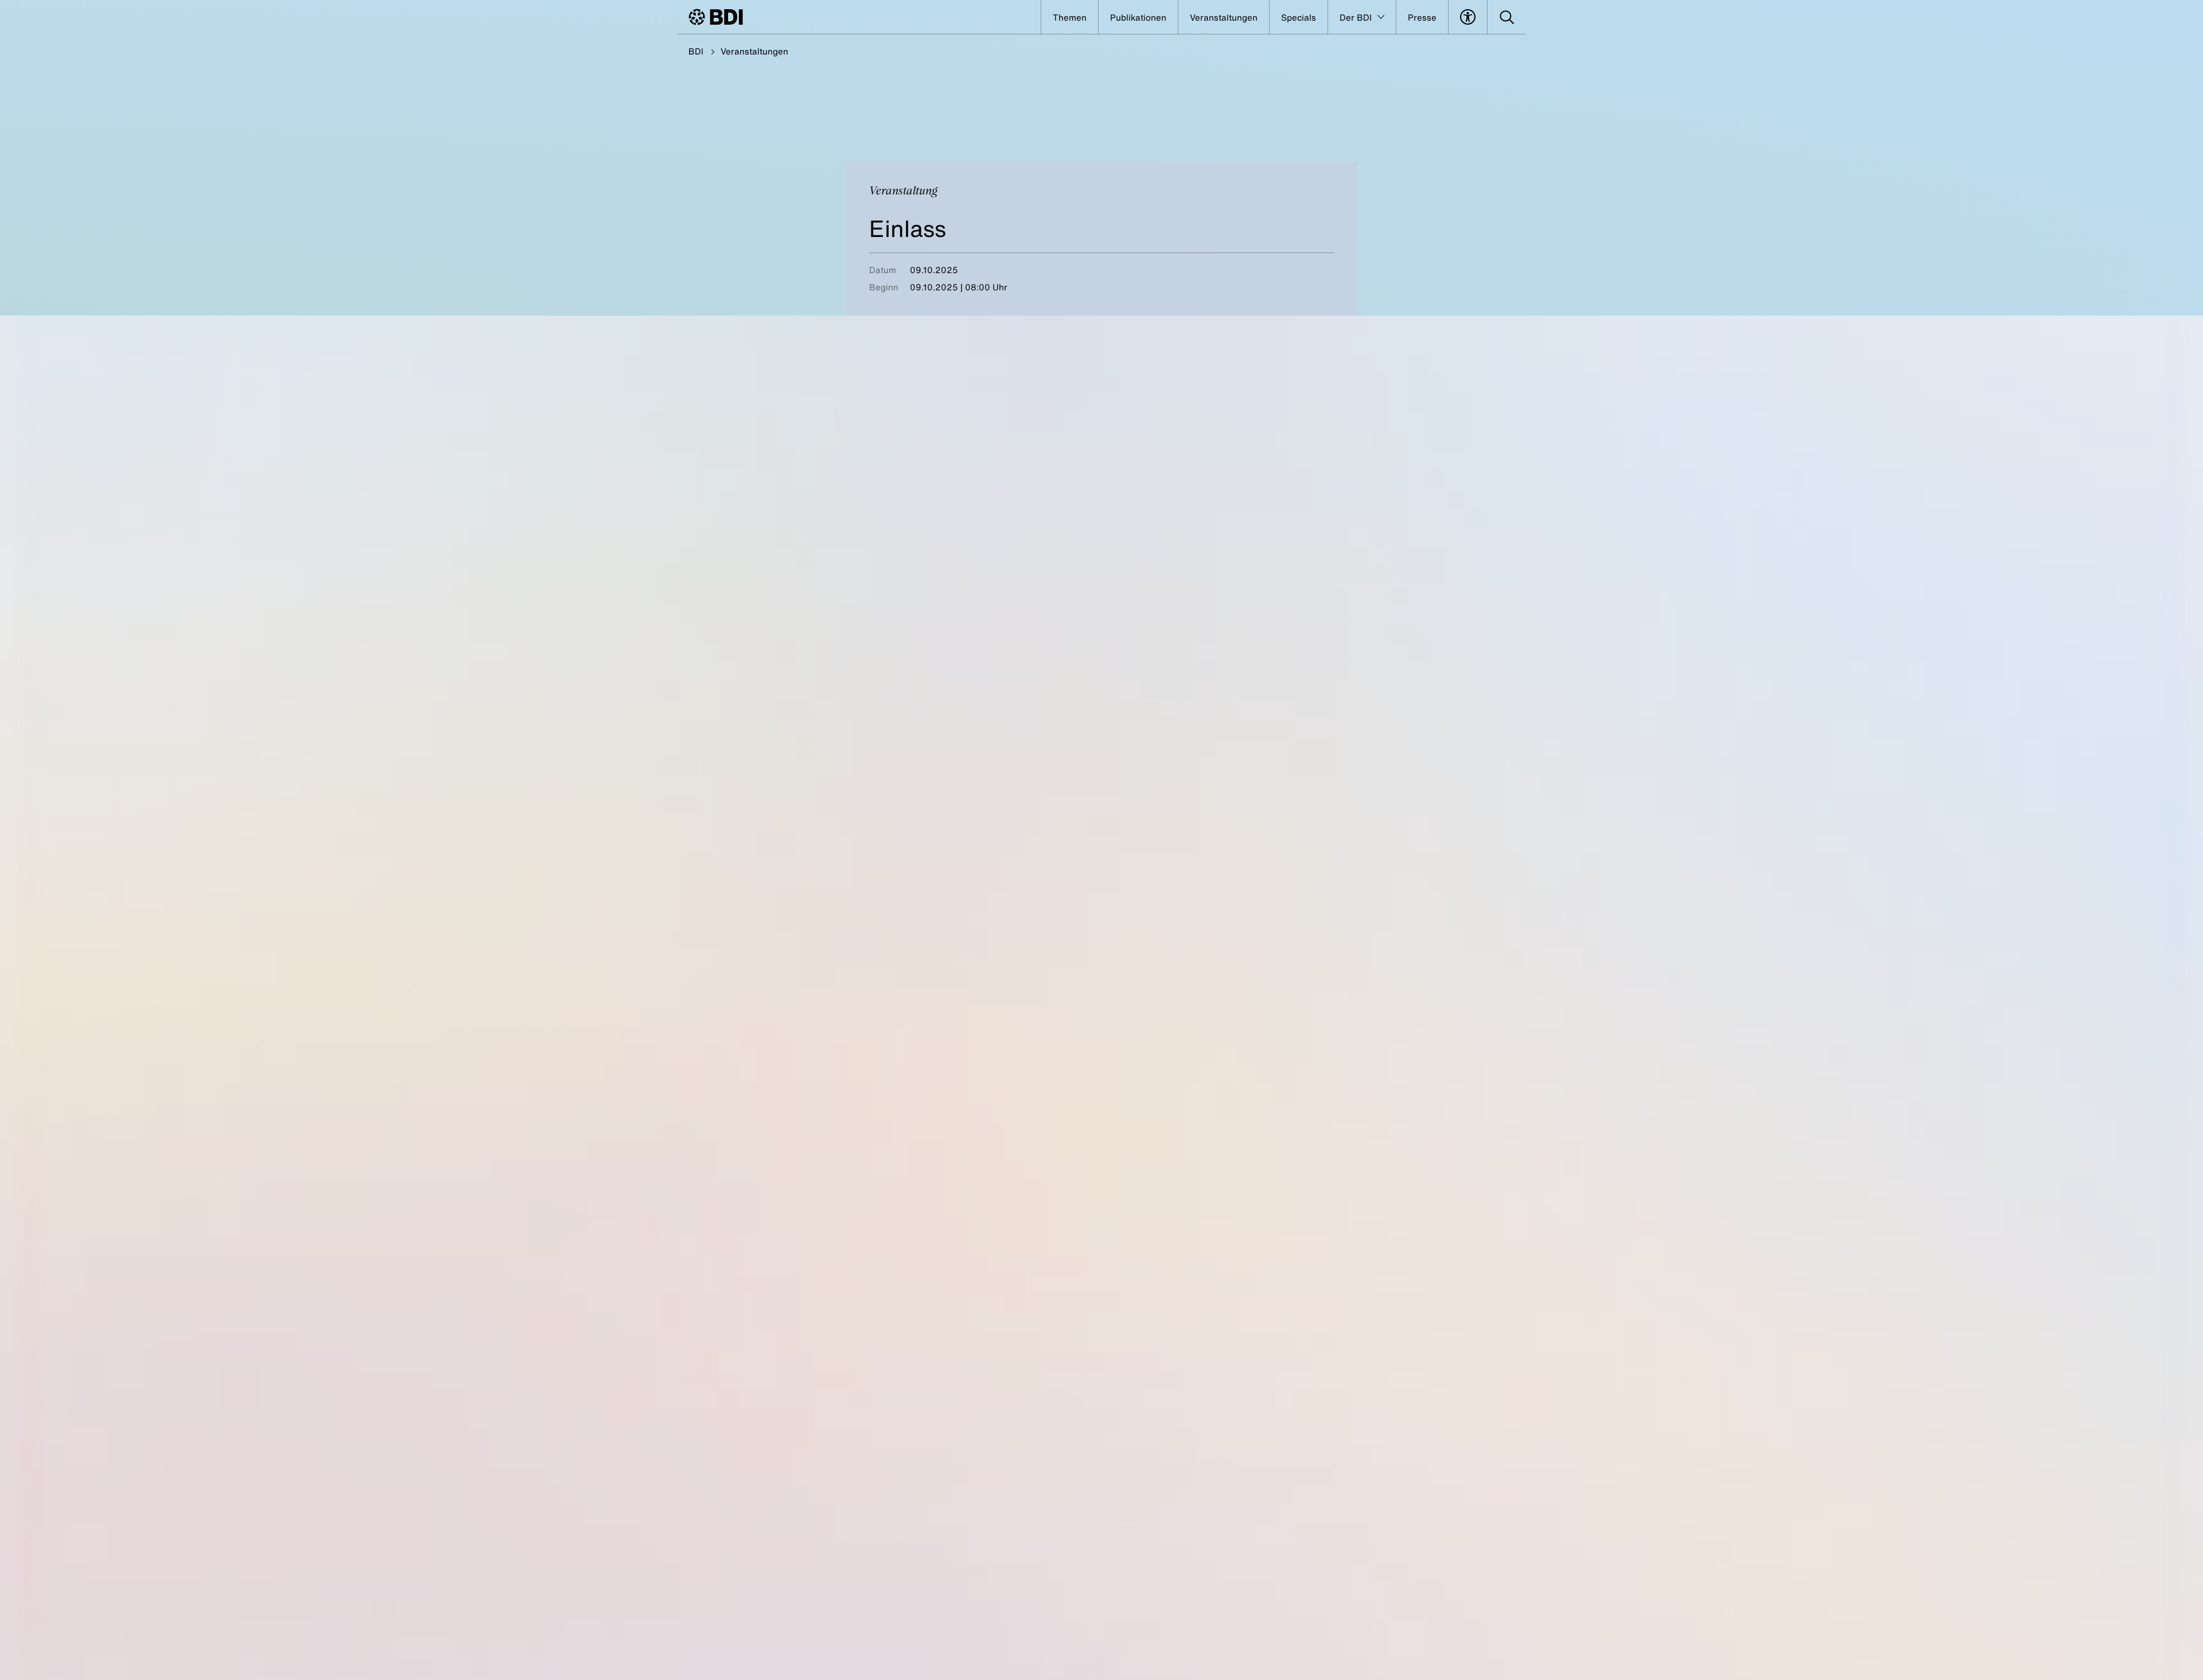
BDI (696, 51)
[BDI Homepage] (716, 17)
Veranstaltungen (754, 51)
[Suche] (1507, 17)
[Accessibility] (1468, 17)
